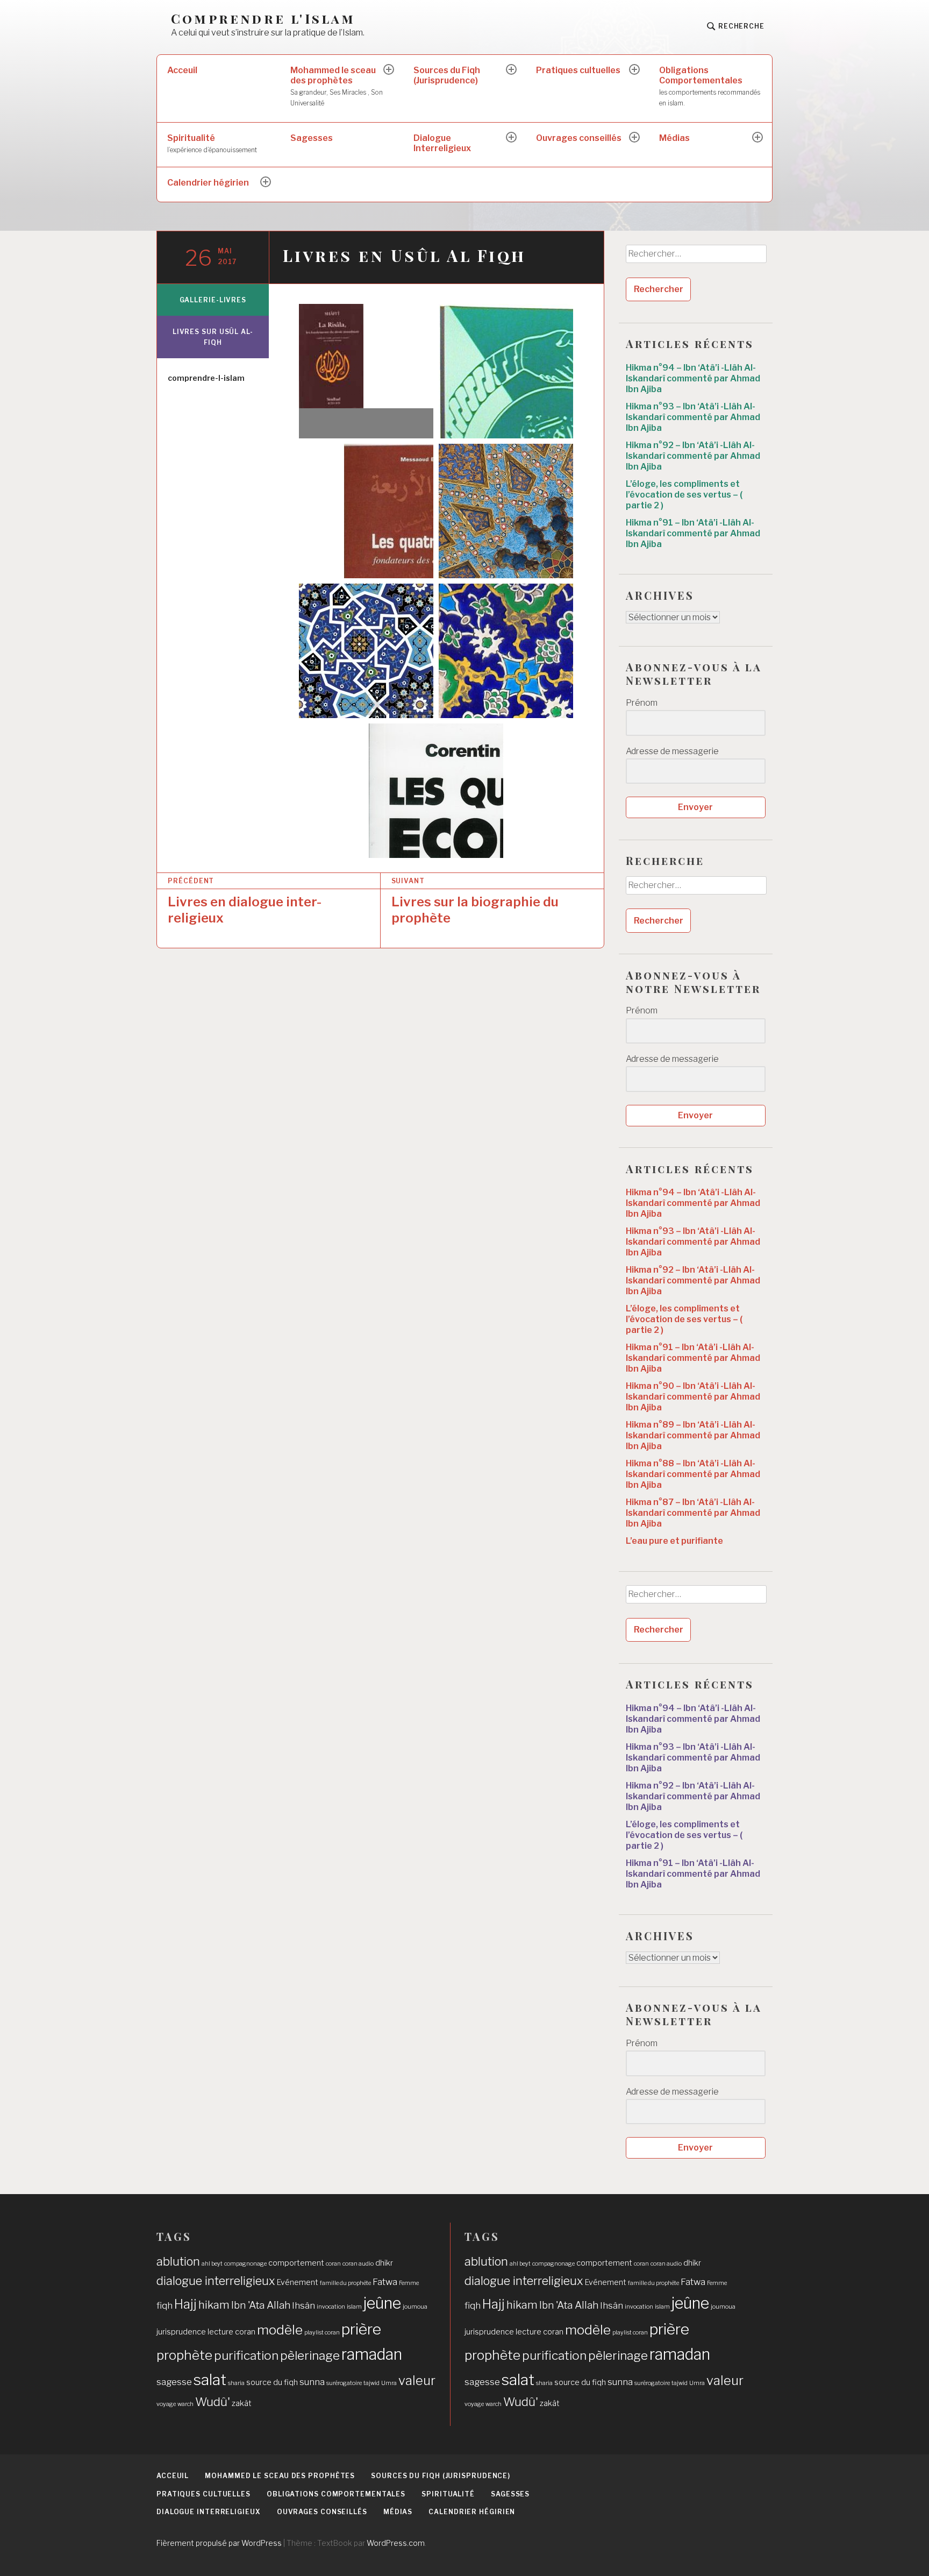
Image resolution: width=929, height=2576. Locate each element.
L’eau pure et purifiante (674, 1541)
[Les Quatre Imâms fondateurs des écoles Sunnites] (366, 511)
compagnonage (245, 2264)
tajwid (371, 2383)
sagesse (174, 2382)
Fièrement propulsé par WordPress (219, 2543)
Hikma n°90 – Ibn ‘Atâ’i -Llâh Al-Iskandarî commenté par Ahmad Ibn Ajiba (693, 1397)
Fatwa (385, 2282)
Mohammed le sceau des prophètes (337, 86)
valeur (417, 2380)
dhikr (384, 2263)
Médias (674, 138)
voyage (166, 2404)
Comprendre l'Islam (263, 19)
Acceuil (182, 70)
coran (333, 2264)
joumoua (415, 2307)
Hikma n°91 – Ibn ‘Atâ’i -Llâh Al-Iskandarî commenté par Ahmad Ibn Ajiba (693, 533)
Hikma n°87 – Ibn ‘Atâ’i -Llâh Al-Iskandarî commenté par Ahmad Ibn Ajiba (693, 1513)
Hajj (185, 2304)
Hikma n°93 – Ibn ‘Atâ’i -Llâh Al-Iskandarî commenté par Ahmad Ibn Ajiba (693, 417)
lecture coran (231, 2332)
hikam (214, 2305)
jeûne (382, 2303)
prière (361, 2329)
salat (210, 2380)
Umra (389, 2383)
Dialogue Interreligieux (442, 143)
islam (354, 2307)
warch (185, 2404)
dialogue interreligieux (216, 2281)
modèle (280, 2330)
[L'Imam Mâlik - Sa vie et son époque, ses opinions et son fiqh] (506, 511)
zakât (242, 2403)
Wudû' (213, 2402)
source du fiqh (272, 2382)
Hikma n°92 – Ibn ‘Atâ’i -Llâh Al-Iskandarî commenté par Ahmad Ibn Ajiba (693, 456)
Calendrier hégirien (208, 183)
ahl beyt (212, 2264)
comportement (296, 2263)
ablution (178, 2261)
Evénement (298, 2282)
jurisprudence (181, 2332)
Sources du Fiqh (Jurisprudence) (447, 75)
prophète (184, 2355)
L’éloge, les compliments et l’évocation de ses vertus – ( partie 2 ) (684, 495)
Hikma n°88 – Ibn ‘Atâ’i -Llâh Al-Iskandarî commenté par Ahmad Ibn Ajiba (693, 1474)
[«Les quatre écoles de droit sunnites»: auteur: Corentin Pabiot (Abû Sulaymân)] (436, 791)
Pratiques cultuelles (578, 70)
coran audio (358, 2264)
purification (246, 2355)
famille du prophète (345, 2283)
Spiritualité (212, 143)
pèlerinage (310, 2355)
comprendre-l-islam (206, 378)
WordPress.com (396, 2543)
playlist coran (322, 2333)
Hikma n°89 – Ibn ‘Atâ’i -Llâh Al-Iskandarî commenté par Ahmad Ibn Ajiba (693, 1435)
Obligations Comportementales (710, 86)
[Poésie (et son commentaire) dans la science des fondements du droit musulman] (366, 651)
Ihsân (303, 2305)
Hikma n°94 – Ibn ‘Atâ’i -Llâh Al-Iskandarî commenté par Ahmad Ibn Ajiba (693, 378)
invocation (331, 2307)
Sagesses (312, 138)
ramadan (372, 2354)
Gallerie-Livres (213, 300)
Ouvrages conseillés (579, 138)
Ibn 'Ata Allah (261, 2305)
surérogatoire (344, 2383)
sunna (312, 2382)
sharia (236, 2383)
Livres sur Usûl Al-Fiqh (213, 337)
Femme (409, 2283)
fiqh (165, 2305)
